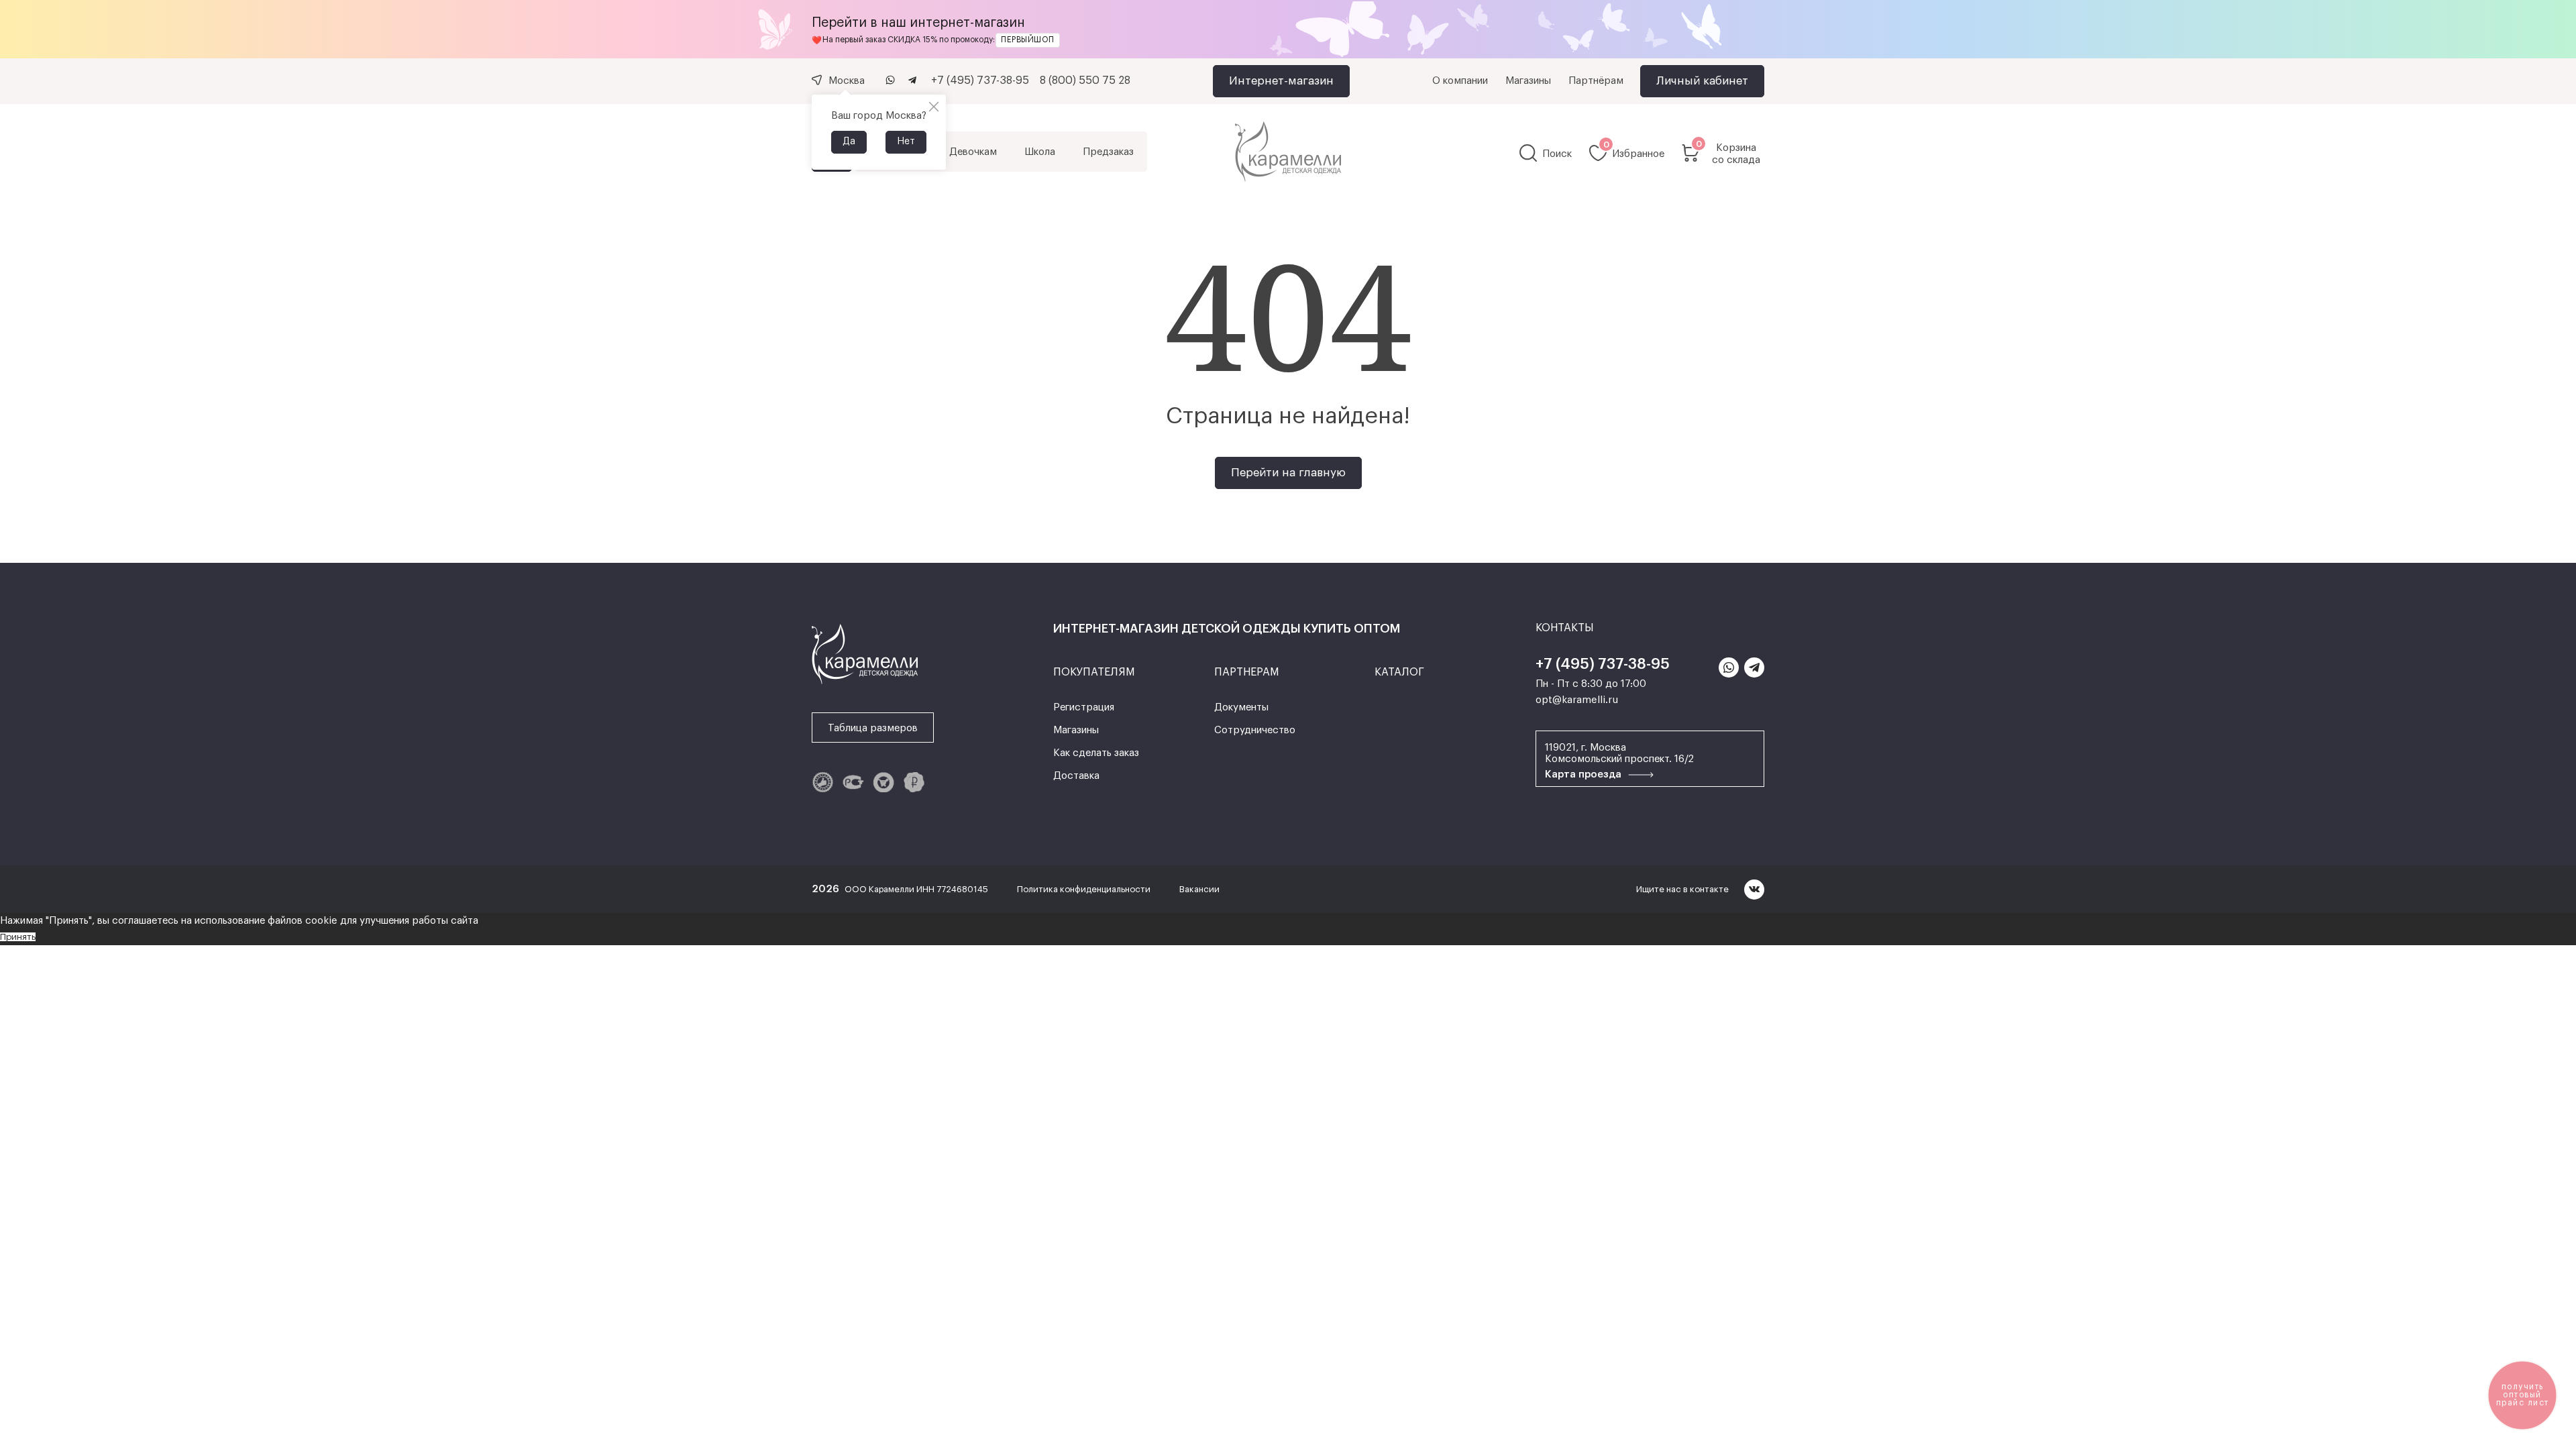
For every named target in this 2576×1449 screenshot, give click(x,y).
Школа (1040, 152)
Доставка (1076, 776)
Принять (18, 937)
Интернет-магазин (1281, 81)
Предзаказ (1108, 152)
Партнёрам (1596, 81)
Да (849, 142)
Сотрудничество (1255, 730)
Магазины (1528, 81)
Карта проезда (1585, 774)
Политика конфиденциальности (1085, 889)
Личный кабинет (1702, 81)
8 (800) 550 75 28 (1085, 80)
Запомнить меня (1189, 536)
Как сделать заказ (1096, 753)
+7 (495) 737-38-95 (980, 80)
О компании (1460, 81)
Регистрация (1084, 707)
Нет (906, 142)
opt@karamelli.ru (1577, 700)
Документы (1241, 707)
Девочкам (973, 152)
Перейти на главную (1288, 473)
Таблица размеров (873, 728)
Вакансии (1199, 889)
